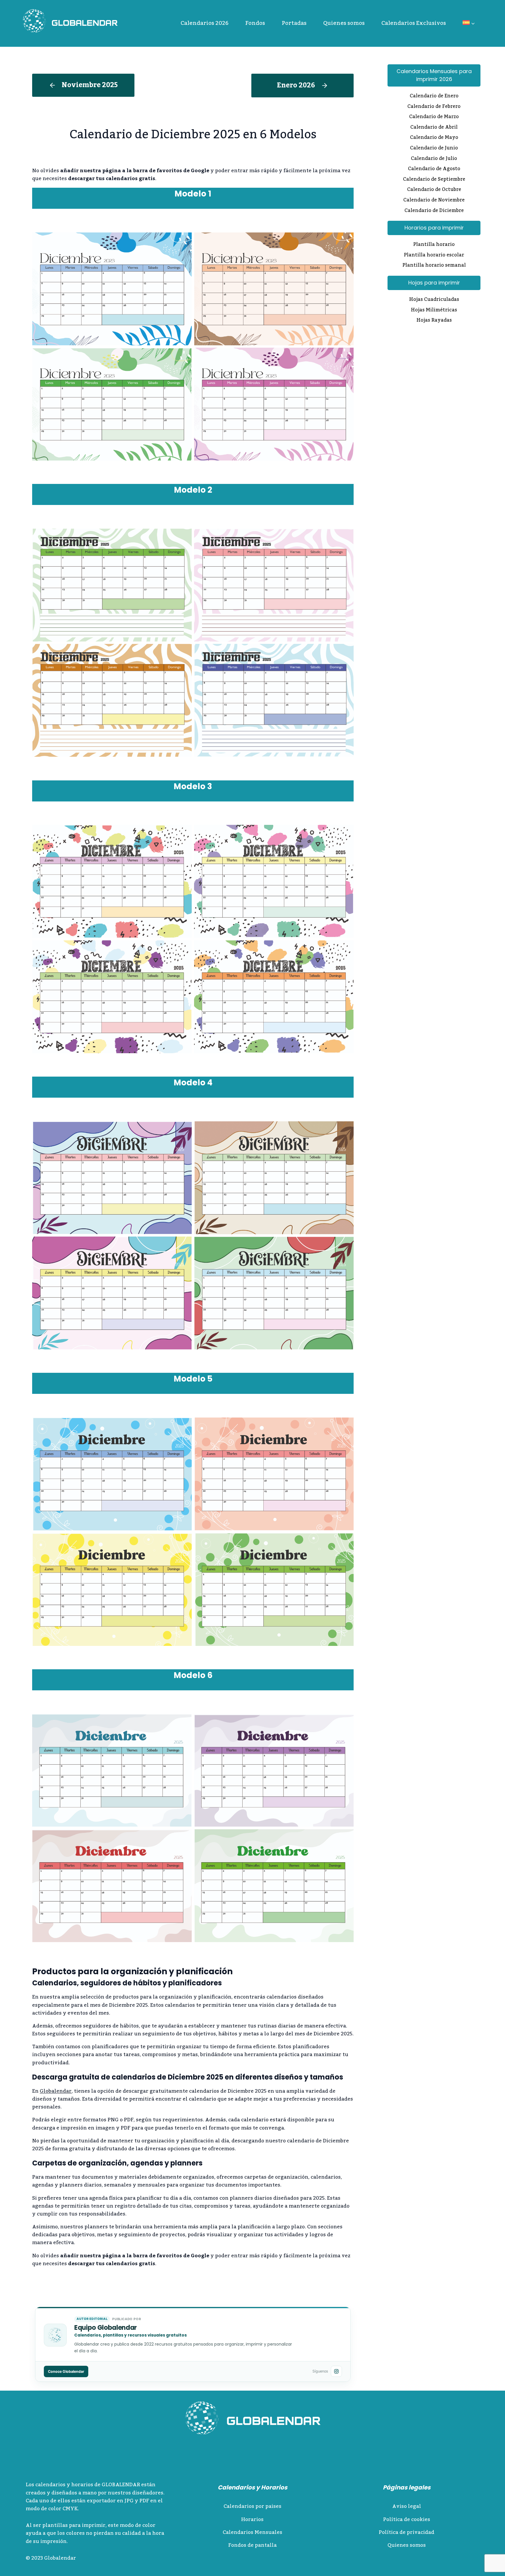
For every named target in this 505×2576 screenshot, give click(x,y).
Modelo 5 (193, 1379)
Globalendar (56, 2091)
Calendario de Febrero (434, 107)
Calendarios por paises (252, 2506)
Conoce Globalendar (66, 2371)
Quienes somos (344, 23)
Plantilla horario (434, 245)
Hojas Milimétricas (434, 311)
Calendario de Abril (434, 128)
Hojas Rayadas (434, 321)
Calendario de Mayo (434, 138)
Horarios (252, 2520)
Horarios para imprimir (434, 228)
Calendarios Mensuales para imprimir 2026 (434, 75)
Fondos (255, 23)
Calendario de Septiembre (434, 180)
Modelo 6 (193, 1675)
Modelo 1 (193, 194)
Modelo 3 (193, 786)
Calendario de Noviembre (434, 201)
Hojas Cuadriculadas (434, 300)
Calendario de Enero (434, 96)
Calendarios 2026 (205, 23)
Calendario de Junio (434, 149)
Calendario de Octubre (434, 190)
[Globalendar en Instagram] (336, 2371)
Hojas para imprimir (434, 283)
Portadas (294, 23)
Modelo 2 (193, 490)
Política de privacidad (407, 2532)
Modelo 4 (193, 1083)
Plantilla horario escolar (434, 256)
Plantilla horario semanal (434, 266)
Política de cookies (407, 2520)
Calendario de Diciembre (434, 211)
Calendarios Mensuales (252, 2532)
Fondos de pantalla (252, 2545)
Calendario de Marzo (434, 117)
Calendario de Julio (434, 159)
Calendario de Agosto (434, 169)
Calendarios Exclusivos (414, 23)
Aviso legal (407, 2506)
